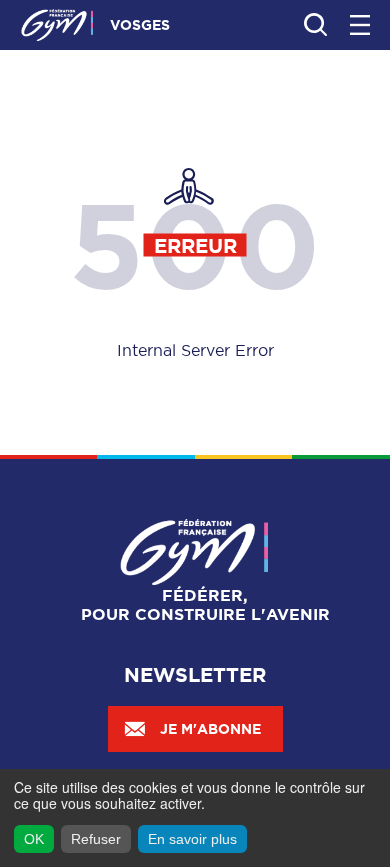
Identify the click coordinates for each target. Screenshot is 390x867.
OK (34, 839)
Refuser (96, 839)
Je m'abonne (210, 729)
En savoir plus (192, 839)
